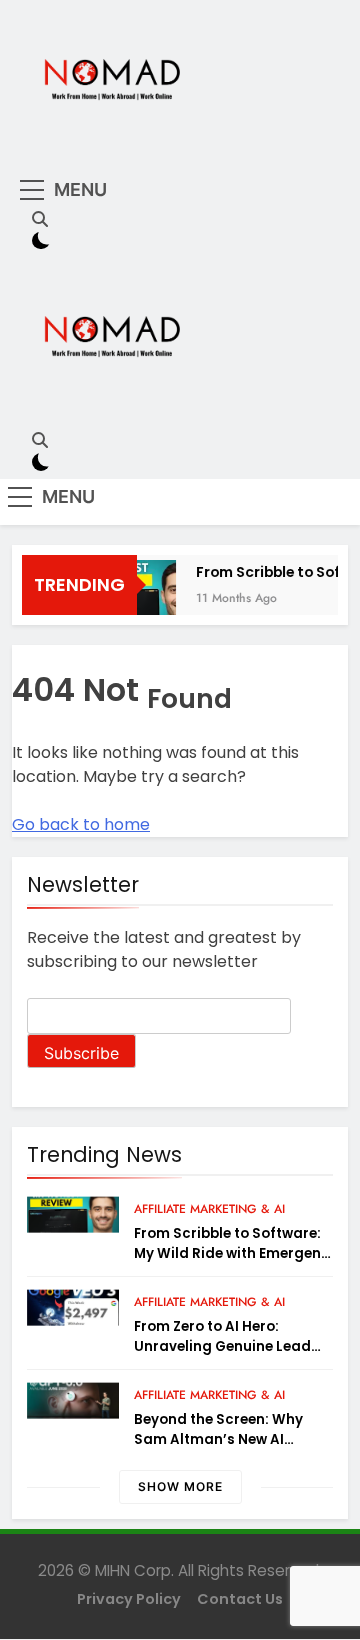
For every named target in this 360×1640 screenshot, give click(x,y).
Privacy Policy (129, 1599)
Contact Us (240, 1599)
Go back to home (81, 824)
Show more (180, 1486)
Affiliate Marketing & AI (209, 1209)
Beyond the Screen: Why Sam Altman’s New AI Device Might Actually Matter (218, 1449)
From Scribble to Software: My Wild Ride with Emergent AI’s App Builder (230, 1253)
